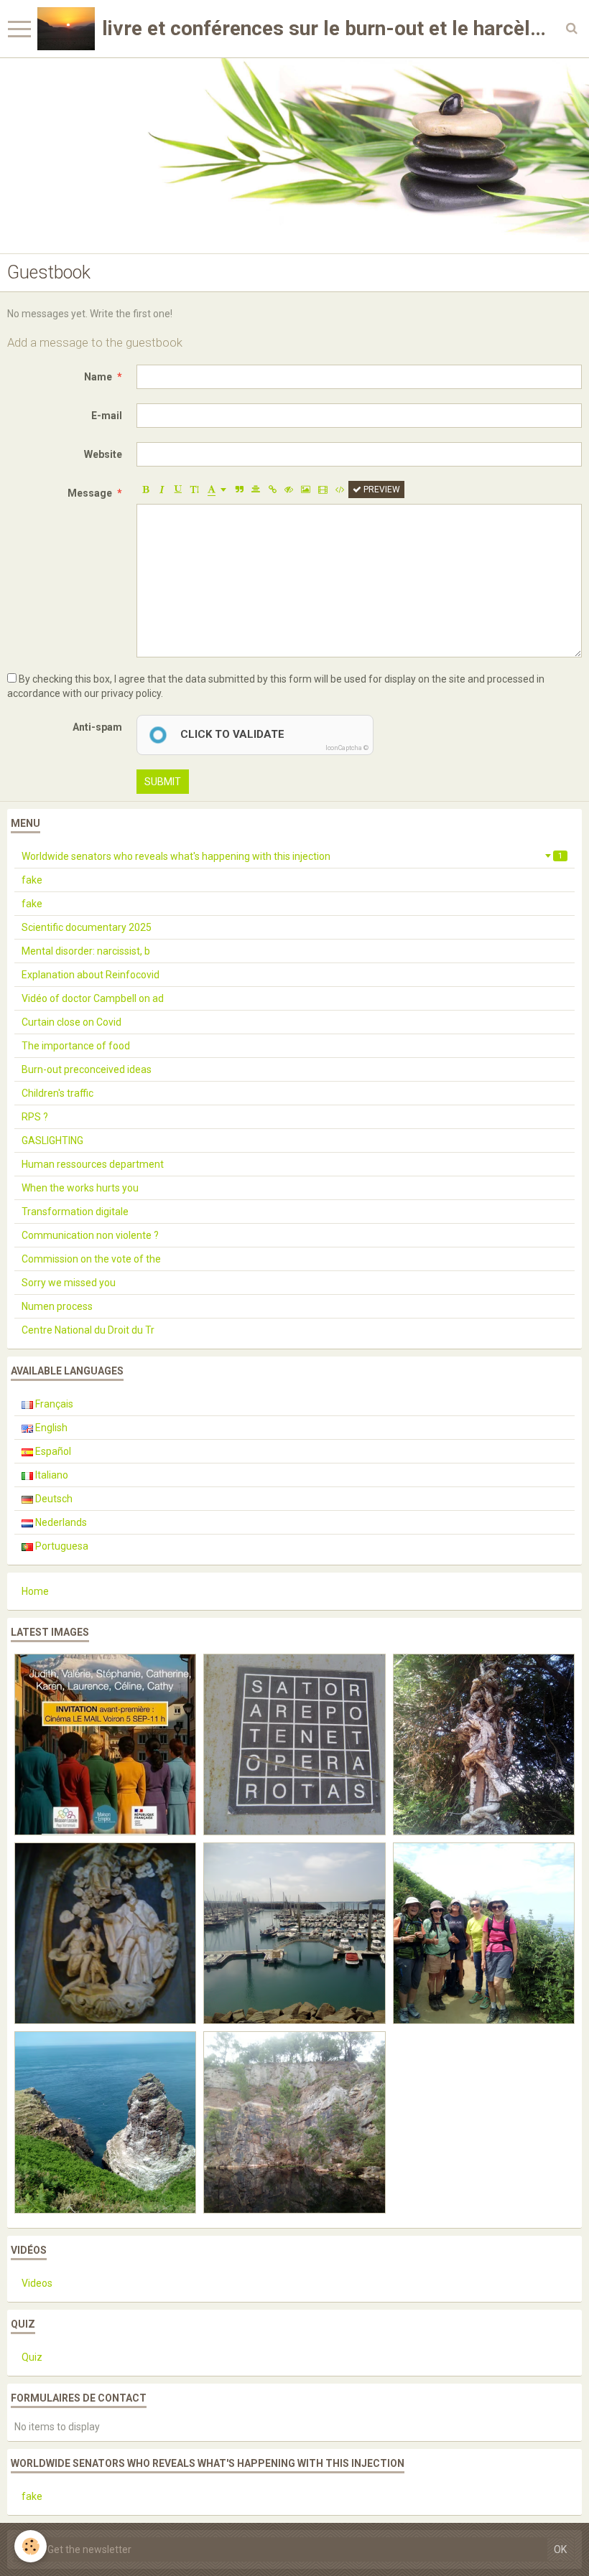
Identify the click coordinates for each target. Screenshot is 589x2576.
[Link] (272, 490)
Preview (381, 490)
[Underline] (178, 490)
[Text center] (256, 490)
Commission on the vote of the (91, 1259)
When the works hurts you (80, 1188)
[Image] (306, 490)
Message (90, 493)
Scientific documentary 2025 (87, 927)
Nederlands (60, 1522)
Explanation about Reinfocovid (91, 975)
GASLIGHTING (52, 1141)
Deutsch (53, 1499)
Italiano (51, 1475)
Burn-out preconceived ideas (87, 1069)
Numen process (57, 1306)
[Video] (323, 490)
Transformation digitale (75, 1212)
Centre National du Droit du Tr (88, 1330)
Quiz (32, 2357)
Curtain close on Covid (71, 1022)
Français (53, 1404)
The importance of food (76, 1046)
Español (52, 1451)
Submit (163, 782)
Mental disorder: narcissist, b (86, 951)
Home (35, 1591)
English (50, 1428)
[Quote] (239, 490)
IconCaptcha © (347, 748)
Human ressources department (93, 1164)
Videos (37, 2283)
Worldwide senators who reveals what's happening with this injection (292, 856)
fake (32, 880)
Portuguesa (61, 1546)
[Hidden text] (289, 490)
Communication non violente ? (90, 1235)
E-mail (107, 416)
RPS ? (35, 1117)
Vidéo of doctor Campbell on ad (93, 998)
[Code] (340, 490)
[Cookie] (31, 2546)
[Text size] (195, 490)
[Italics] (162, 490)
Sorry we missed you (69, 1283)
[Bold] (145, 490)
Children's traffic (57, 1093)
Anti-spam (97, 727)
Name (98, 377)
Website (103, 454)
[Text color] (217, 490)
